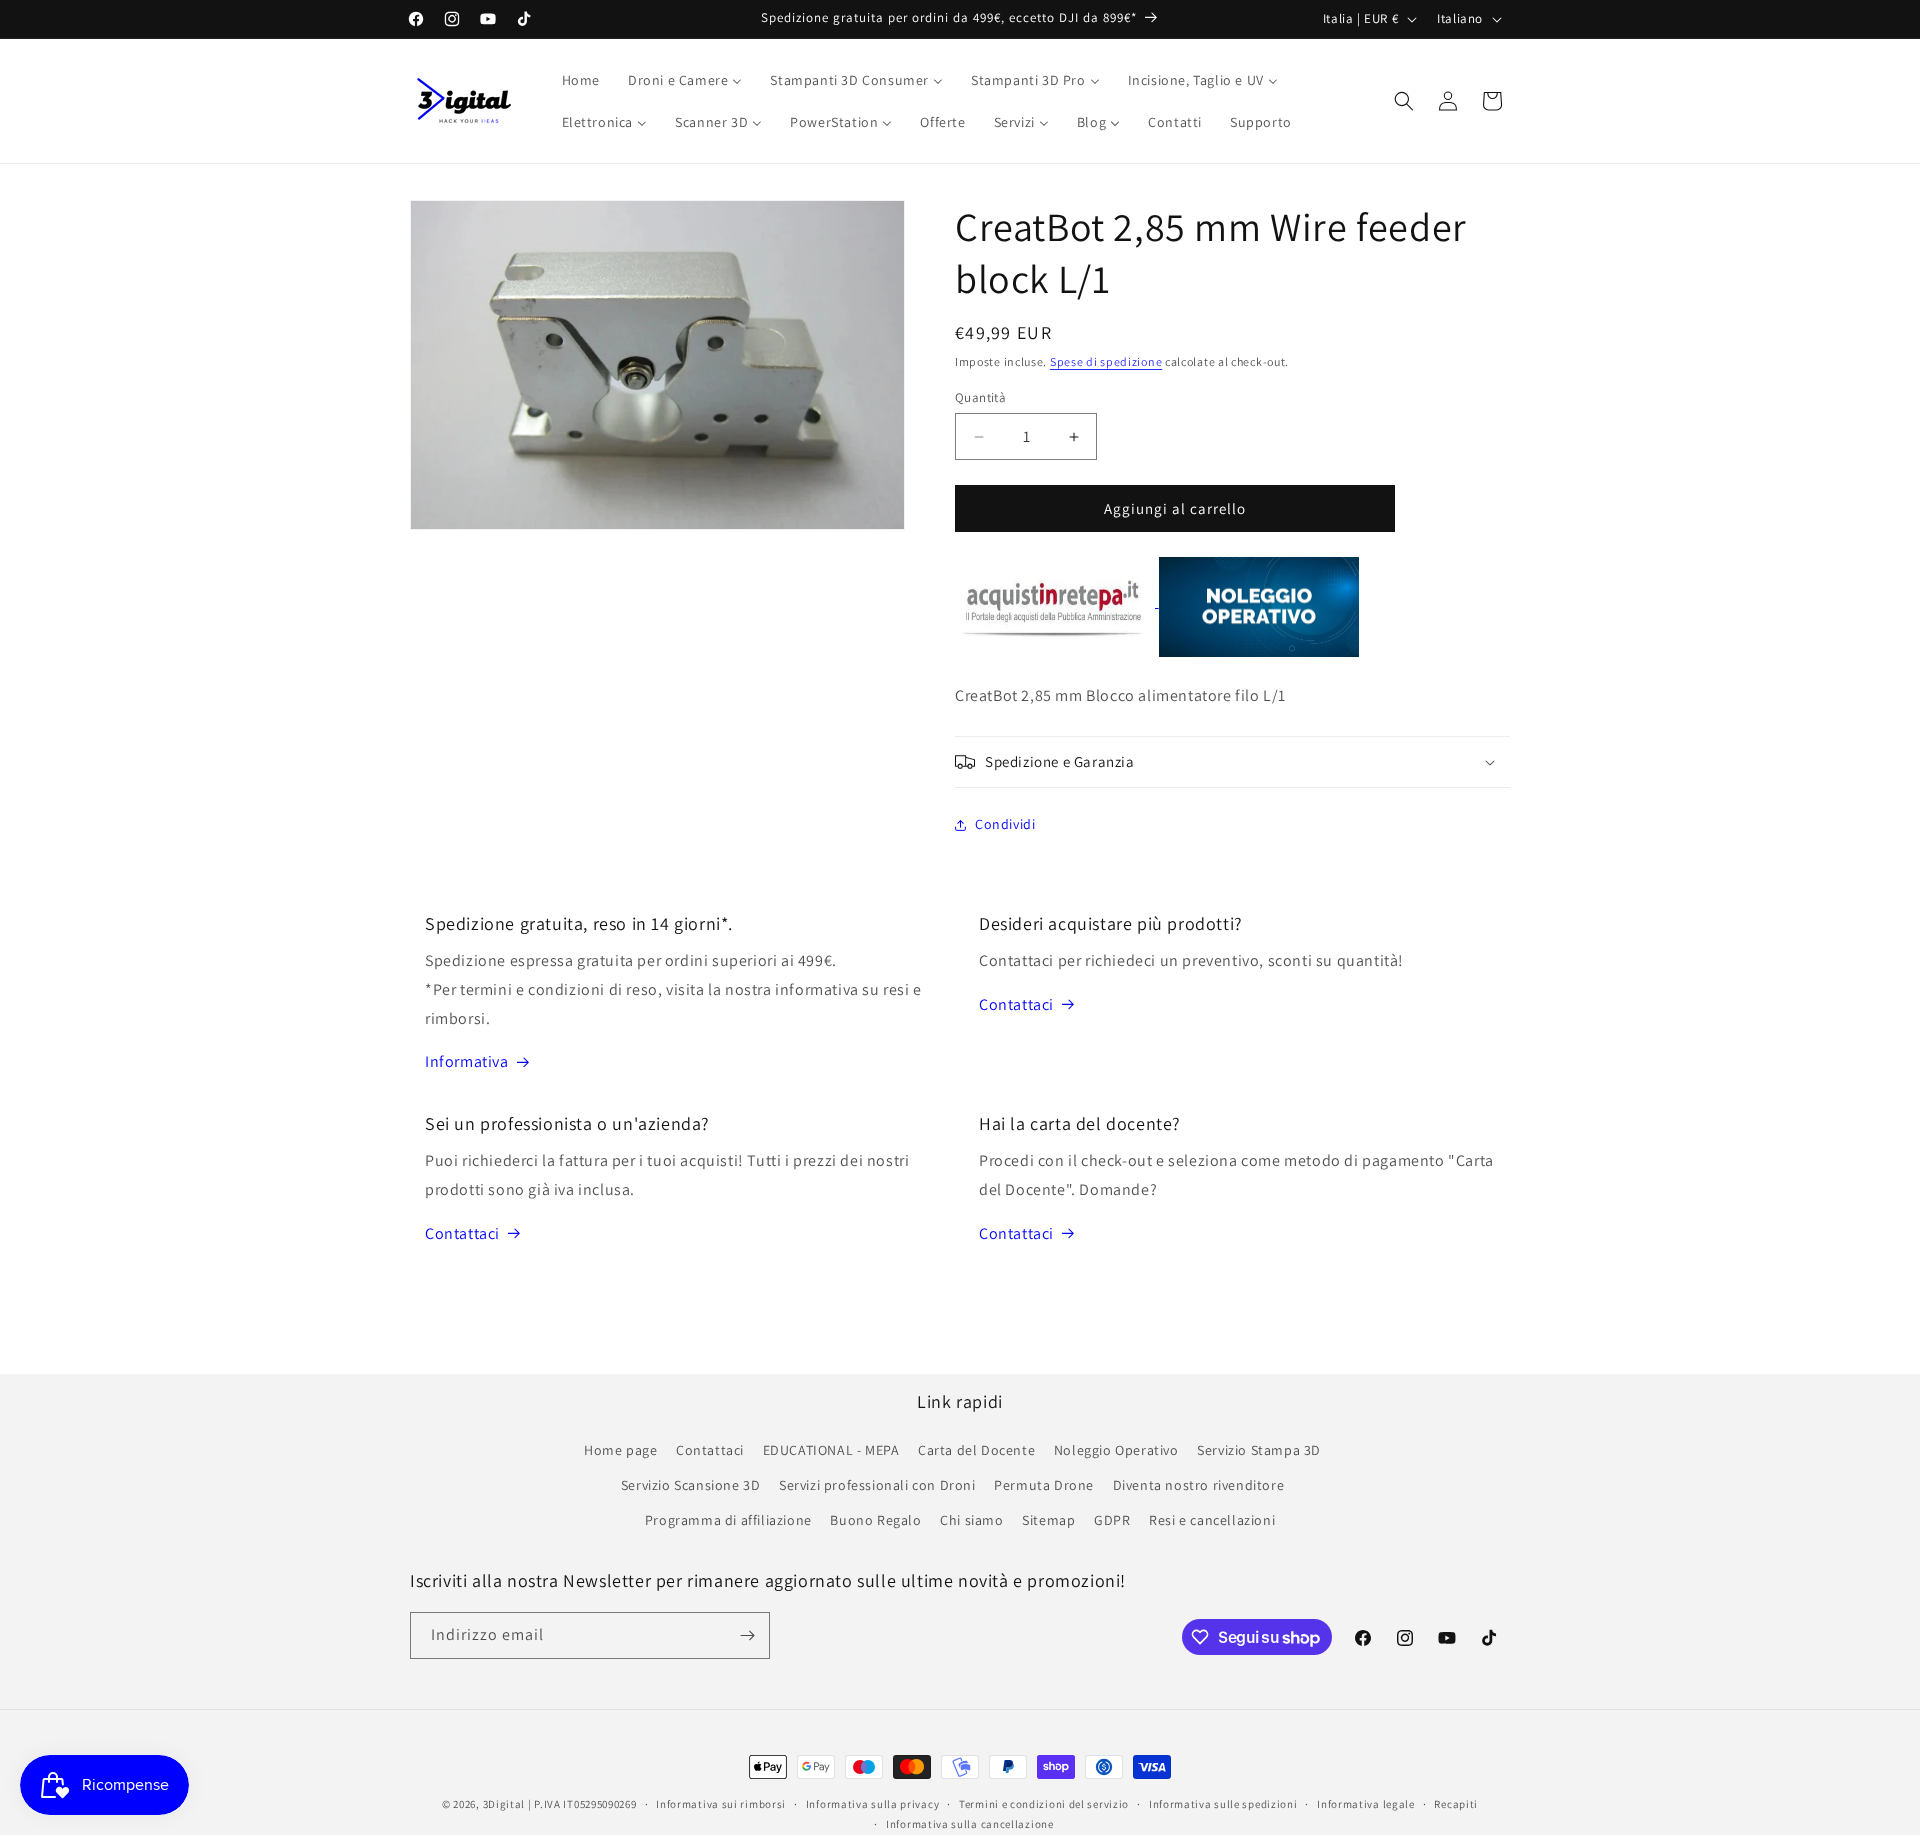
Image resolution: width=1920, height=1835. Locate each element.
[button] (1404, 101)
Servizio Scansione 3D (691, 1485)
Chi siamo (971, 1521)
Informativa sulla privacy (873, 1804)
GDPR (1112, 1521)
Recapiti (1456, 1804)
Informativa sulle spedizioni (1223, 1804)
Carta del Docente (976, 1450)
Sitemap (1048, 1521)
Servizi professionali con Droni (877, 1485)
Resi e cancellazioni (1212, 1521)
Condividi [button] (1005, 824)
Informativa (467, 1061)
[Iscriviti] (747, 1635)
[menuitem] (581, 80)
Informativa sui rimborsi (721, 1804)
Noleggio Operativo (1116, 1450)
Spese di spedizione (1106, 361)
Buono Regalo (875, 1521)
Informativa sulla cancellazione (970, 1824)
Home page (620, 1450)
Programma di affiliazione (728, 1521)
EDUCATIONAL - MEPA (831, 1450)
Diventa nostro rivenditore (1199, 1485)
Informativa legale (1366, 1804)
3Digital (504, 1804)
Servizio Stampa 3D (1259, 1450)
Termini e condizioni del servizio (1044, 1804)
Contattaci (1016, 1004)
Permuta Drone (1044, 1485)
